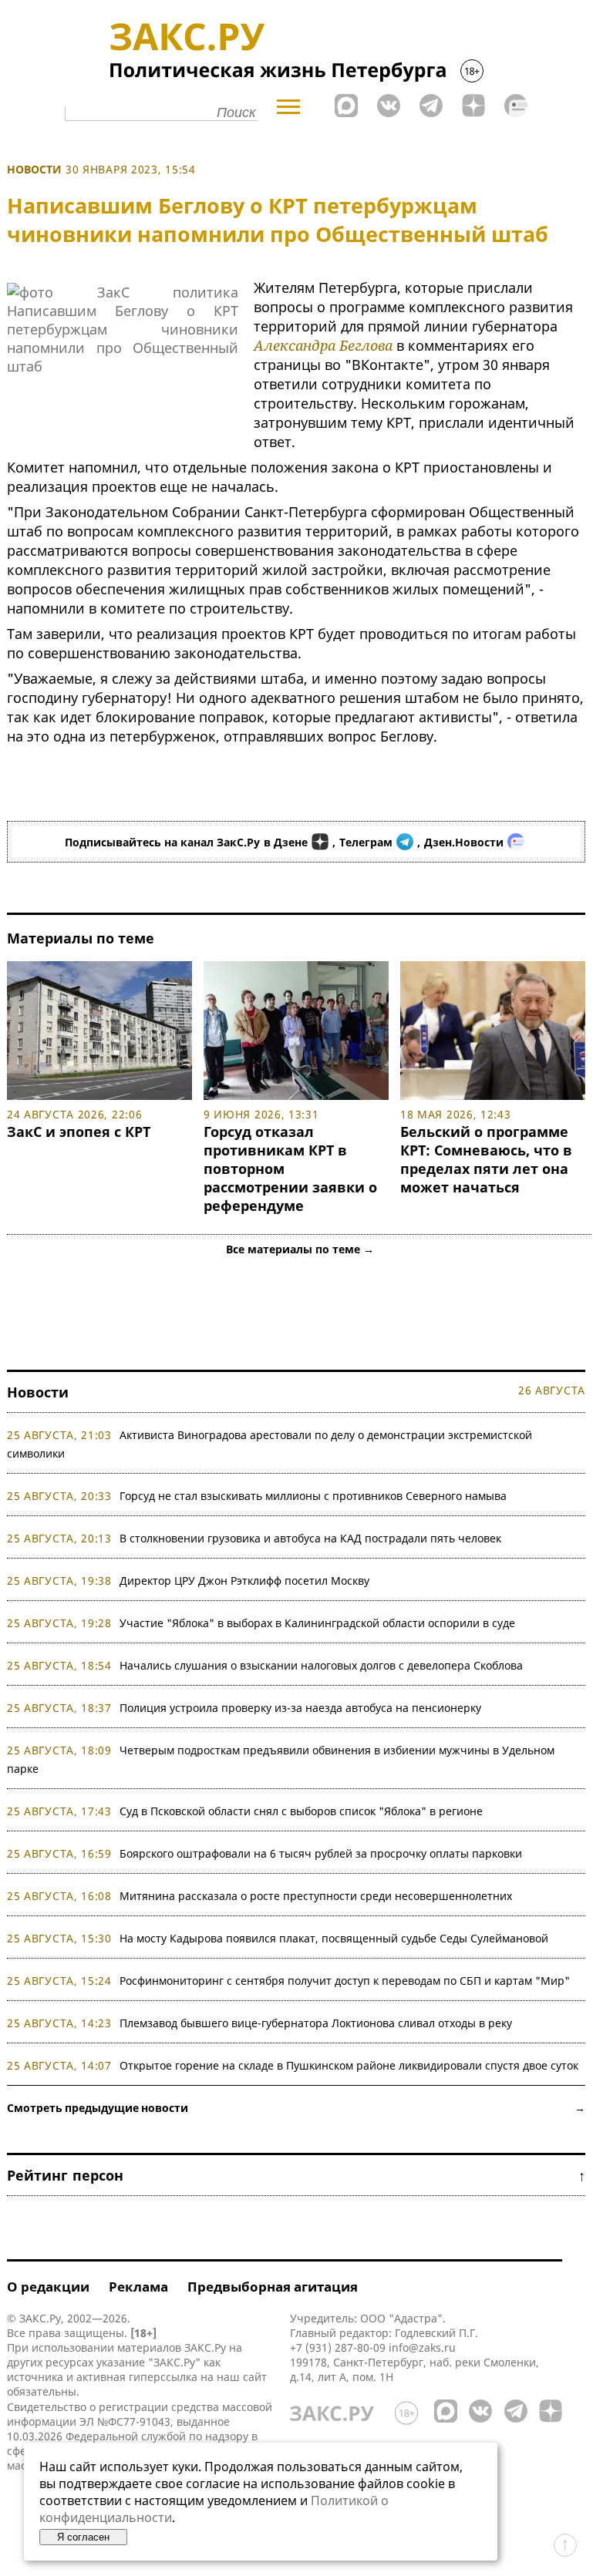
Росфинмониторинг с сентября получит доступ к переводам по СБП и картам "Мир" (345, 1981)
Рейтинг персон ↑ (296, 2175)
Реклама (138, 2287)
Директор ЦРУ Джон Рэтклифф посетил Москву (244, 1581)
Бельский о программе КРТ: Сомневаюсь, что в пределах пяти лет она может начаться (486, 1159)
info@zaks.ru (422, 2347)
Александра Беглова (323, 345)
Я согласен (83, 2537)
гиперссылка (163, 2377)
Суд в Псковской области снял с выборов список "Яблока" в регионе (301, 1811)
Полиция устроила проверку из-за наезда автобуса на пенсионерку (300, 1708)
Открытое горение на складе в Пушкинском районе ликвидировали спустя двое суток (349, 2065)
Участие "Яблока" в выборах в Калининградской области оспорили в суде (317, 1623)
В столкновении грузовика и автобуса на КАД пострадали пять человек (310, 1538)
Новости (34, 169)
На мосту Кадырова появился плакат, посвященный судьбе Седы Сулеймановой (334, 1938)
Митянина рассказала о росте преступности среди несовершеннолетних (316, 1896)
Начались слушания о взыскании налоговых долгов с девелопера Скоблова (321, 1665)
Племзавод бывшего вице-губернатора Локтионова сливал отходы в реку (316, 2023)
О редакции (48, 2287)
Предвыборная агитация (273, 2287)
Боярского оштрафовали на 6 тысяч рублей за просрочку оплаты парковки (321, 1853)
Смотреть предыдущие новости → (296, 2108)
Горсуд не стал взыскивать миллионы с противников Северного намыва (313, 1496)
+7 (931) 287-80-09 (338, 2347)
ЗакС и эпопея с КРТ (79, 1132)
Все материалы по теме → (300, 1249)
